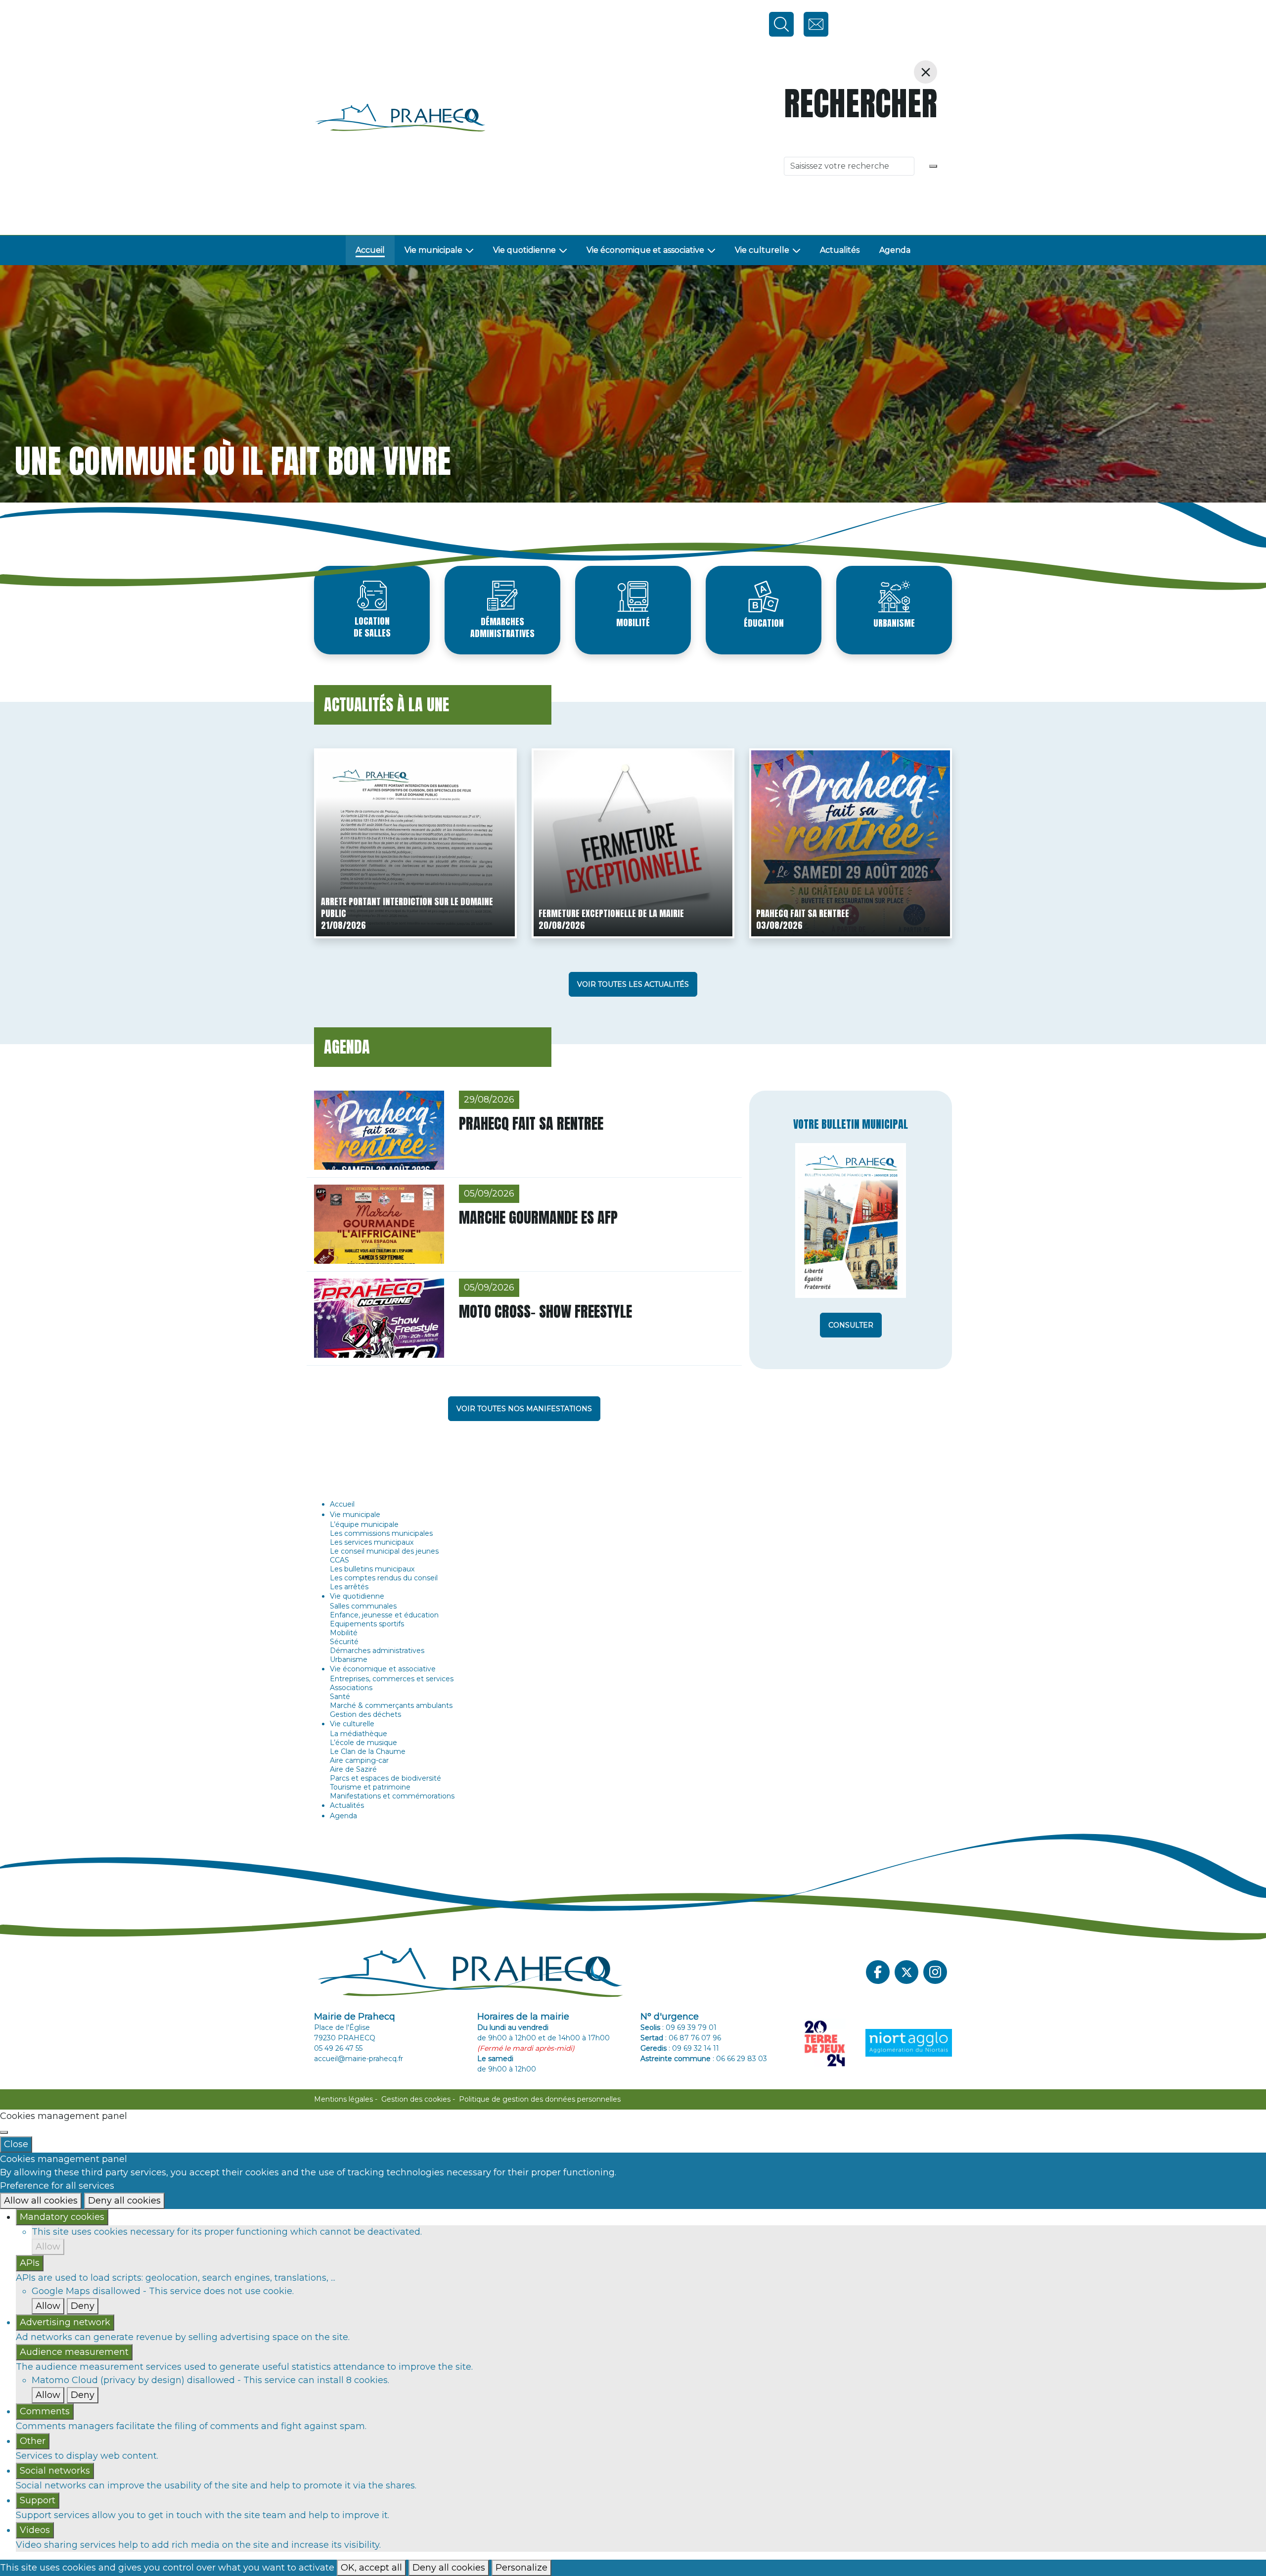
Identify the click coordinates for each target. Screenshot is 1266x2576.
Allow (48, 2247)
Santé (340, 1697)
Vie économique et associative (645, 250)
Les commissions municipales (381, 1533)
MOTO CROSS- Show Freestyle (545, 1311)
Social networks (55, 2471)
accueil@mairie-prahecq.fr (359, 2059)
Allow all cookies (41, 2201)
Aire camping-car (359, 1760)
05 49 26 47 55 (338, 2048)
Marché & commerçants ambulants (391, 1705)
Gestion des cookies (416, 2099)
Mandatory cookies (62, 2217)
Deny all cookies (124, 2201)
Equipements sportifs (367, 1624)
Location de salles (372, 627)
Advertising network (65, 2322)
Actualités (840, 250)
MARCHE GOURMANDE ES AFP (538, 1218)
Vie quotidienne (524, 250)
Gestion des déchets (365, 1714)
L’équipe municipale (364, 1524)
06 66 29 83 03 (742, 2059)
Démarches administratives (502, 627)
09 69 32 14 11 (696, 2048)
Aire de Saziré (353, 1769)
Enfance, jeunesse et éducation (384, 1615)
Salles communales (363, 1606)
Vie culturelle (762, 250)
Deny (83, 2306)
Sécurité (344, 1642)
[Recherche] (933, 166)
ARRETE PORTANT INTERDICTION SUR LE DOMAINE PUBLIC (407, 907)
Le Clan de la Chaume (368, 1751)
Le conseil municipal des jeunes (384, 1551)
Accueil (370, 250)
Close (16, 2144)
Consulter (851, 1325)
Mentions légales (343, 2099)
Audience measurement (74, 2352)
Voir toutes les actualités (633, 984)
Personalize (521, 2568)
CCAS (339, 1560)
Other (33, 2441)
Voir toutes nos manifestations (524, 1409)
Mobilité (633, 622)
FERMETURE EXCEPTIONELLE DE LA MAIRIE (611, 913)
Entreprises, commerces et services (392, 1679)
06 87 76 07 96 (695, 2038)
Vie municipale (433, 250)
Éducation (764, 623)
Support (38, 2500)
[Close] (4, 2132)
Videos (35, 2530)
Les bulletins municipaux (372, 1569)
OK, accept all (371, 2568)
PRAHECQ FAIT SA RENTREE (803, 913)
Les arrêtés (349, 1587)
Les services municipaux (372, 1542)
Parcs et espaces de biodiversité (385, 1778)
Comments (45, 2411)
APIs (30, 2263)
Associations (351, 1688)
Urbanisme (894, 623)
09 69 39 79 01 (691, 2027)
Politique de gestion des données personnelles (540, 2099)
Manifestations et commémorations (392, 1796)
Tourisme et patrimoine (370, 1787)
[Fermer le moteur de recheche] (926, 72)
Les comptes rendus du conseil (384, 1578)
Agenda (895, 250)
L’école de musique (363, 1743)
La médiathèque (359, 1734)
